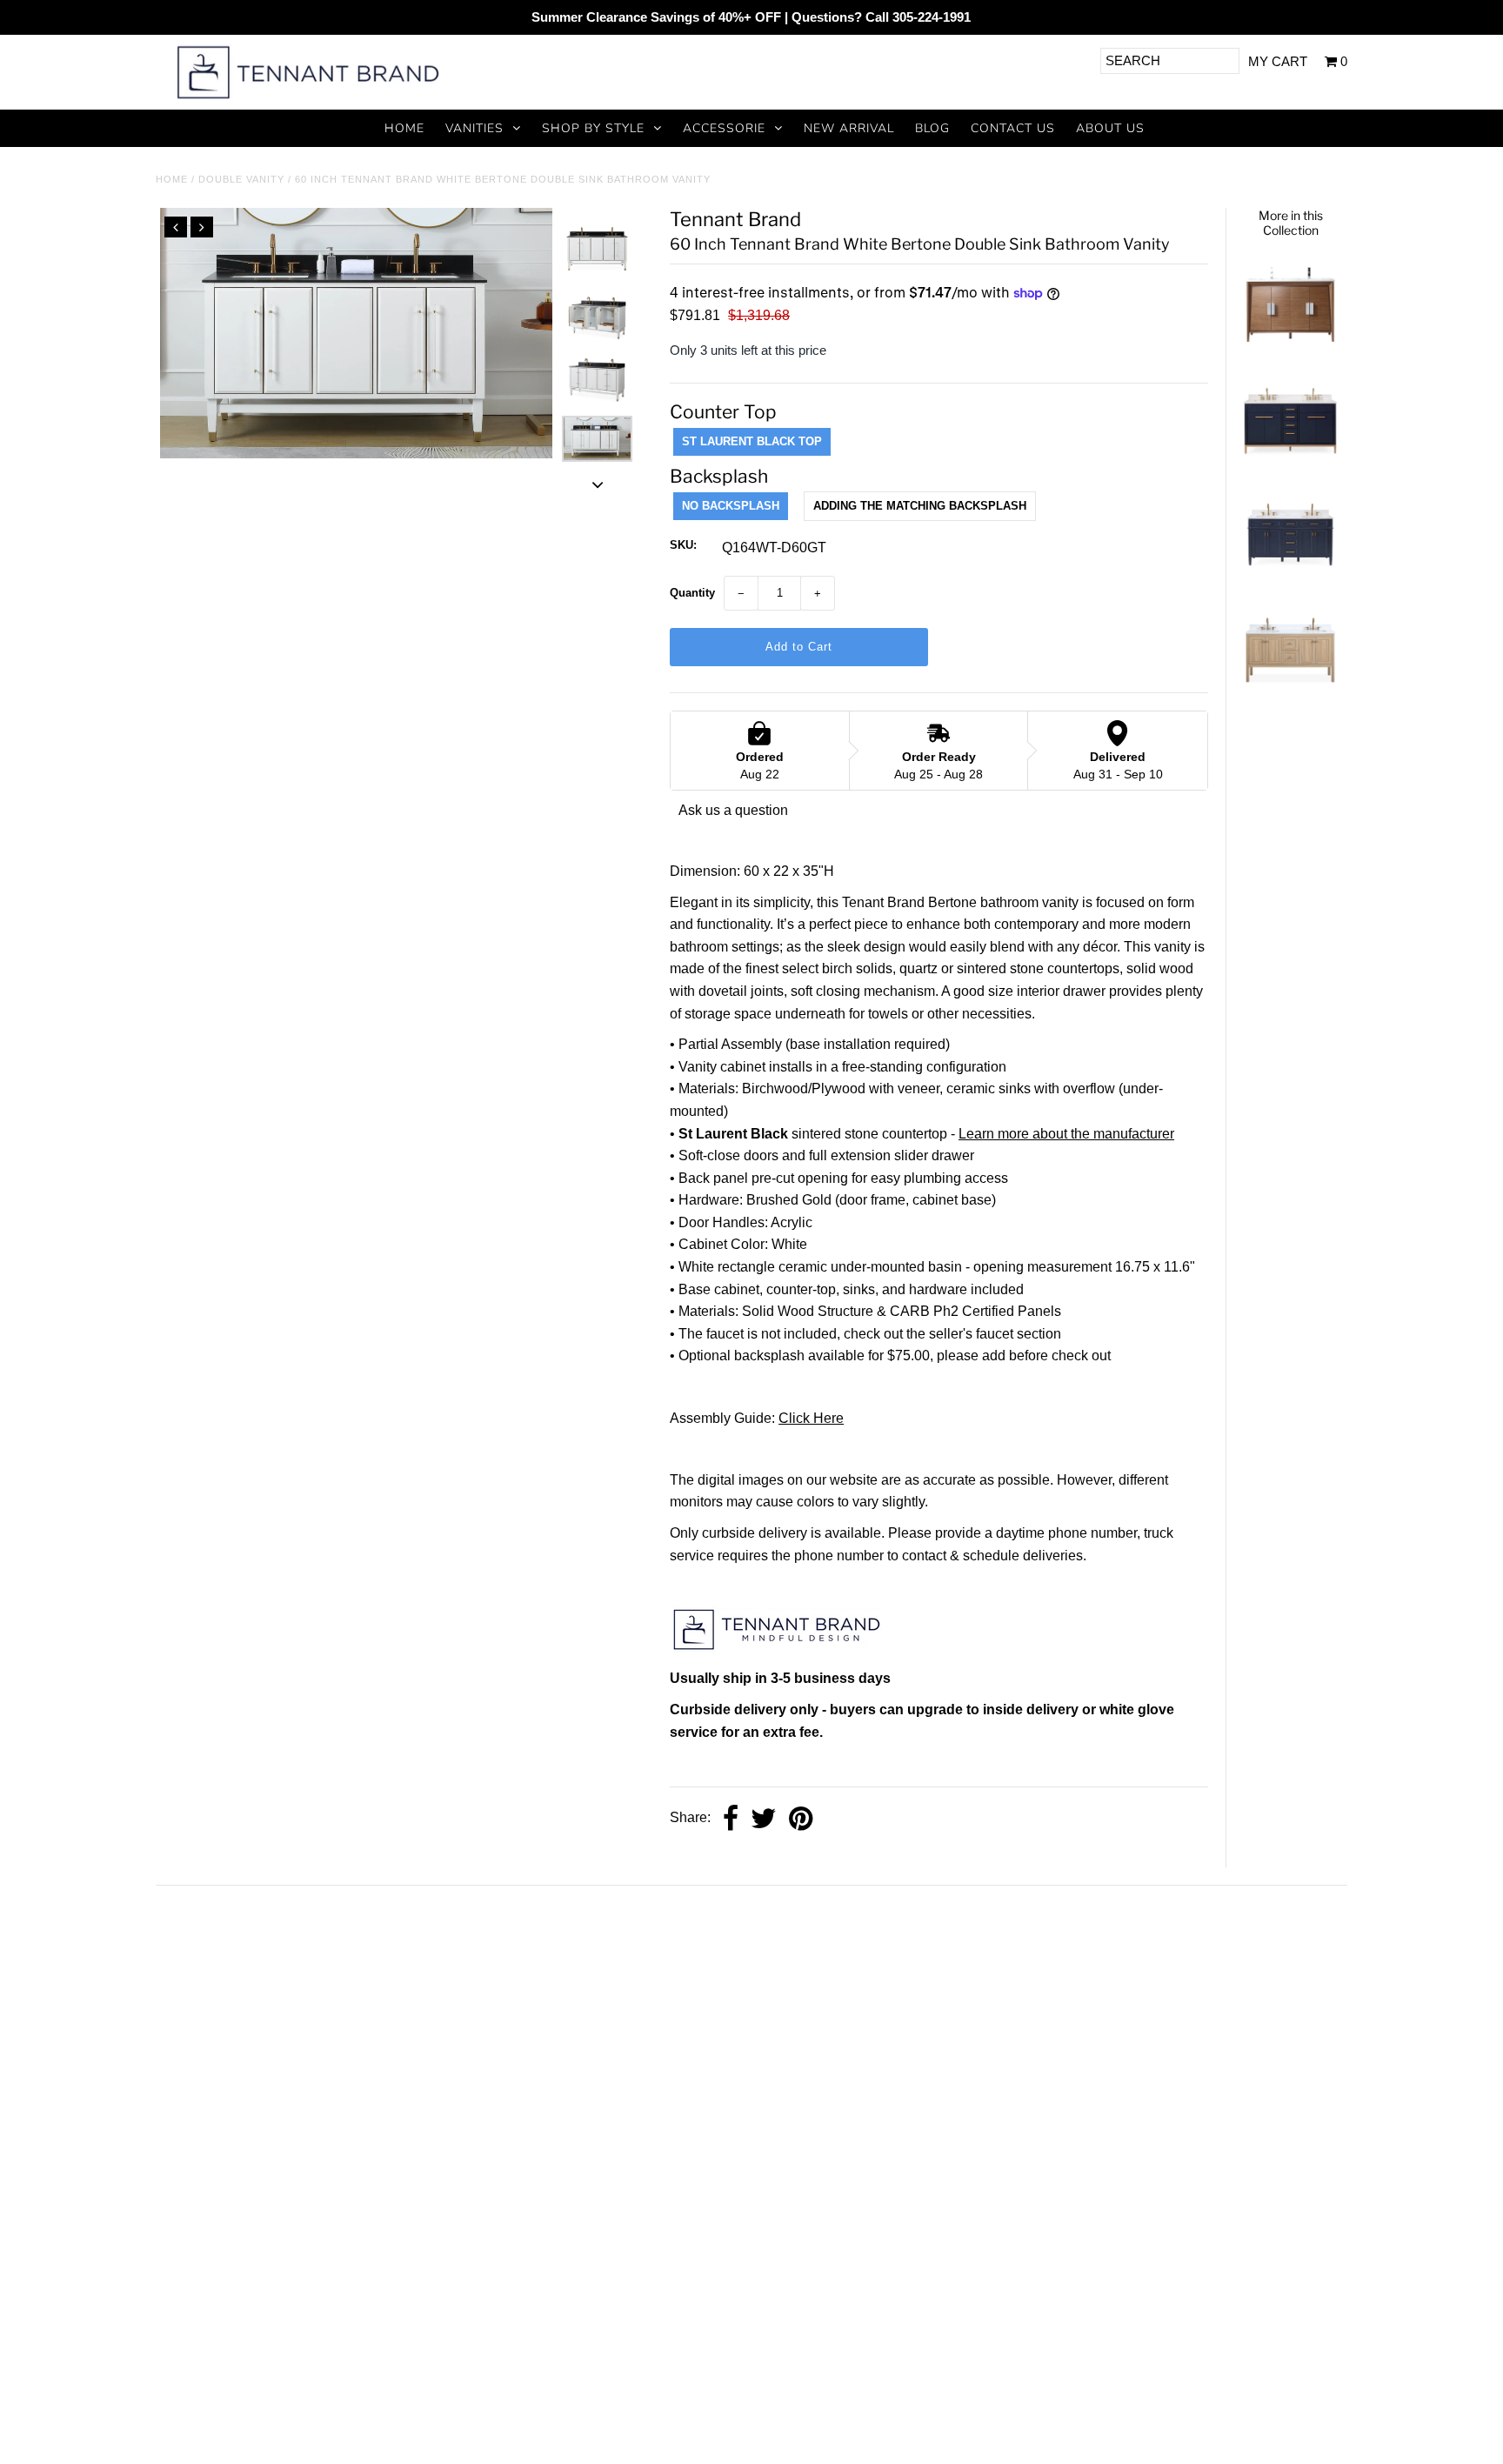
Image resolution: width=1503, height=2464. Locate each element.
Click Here (811, 1418)
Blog (932, 128)
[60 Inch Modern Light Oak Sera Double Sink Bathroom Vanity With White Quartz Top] (1290, 694)
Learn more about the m (1032, 1134)
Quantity (692, 593)
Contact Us (1013, 128)
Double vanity (241, 179)
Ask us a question (733, 810)
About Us (1110, 128)
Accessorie (724, 128)
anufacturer (1139, 1134)
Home (404, 128)
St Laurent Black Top (752, 441)
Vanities (474, 128)
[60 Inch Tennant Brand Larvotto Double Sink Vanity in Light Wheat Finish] (1290, 348)
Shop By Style (593, 128)
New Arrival (849, 128)
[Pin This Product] (801, 1819)
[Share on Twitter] (764, 1819)
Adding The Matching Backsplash (920, 506)
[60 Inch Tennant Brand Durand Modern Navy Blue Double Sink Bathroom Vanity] (1290, 579)
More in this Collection (1291, 223)
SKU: (683, 545)
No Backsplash (731, 506)
